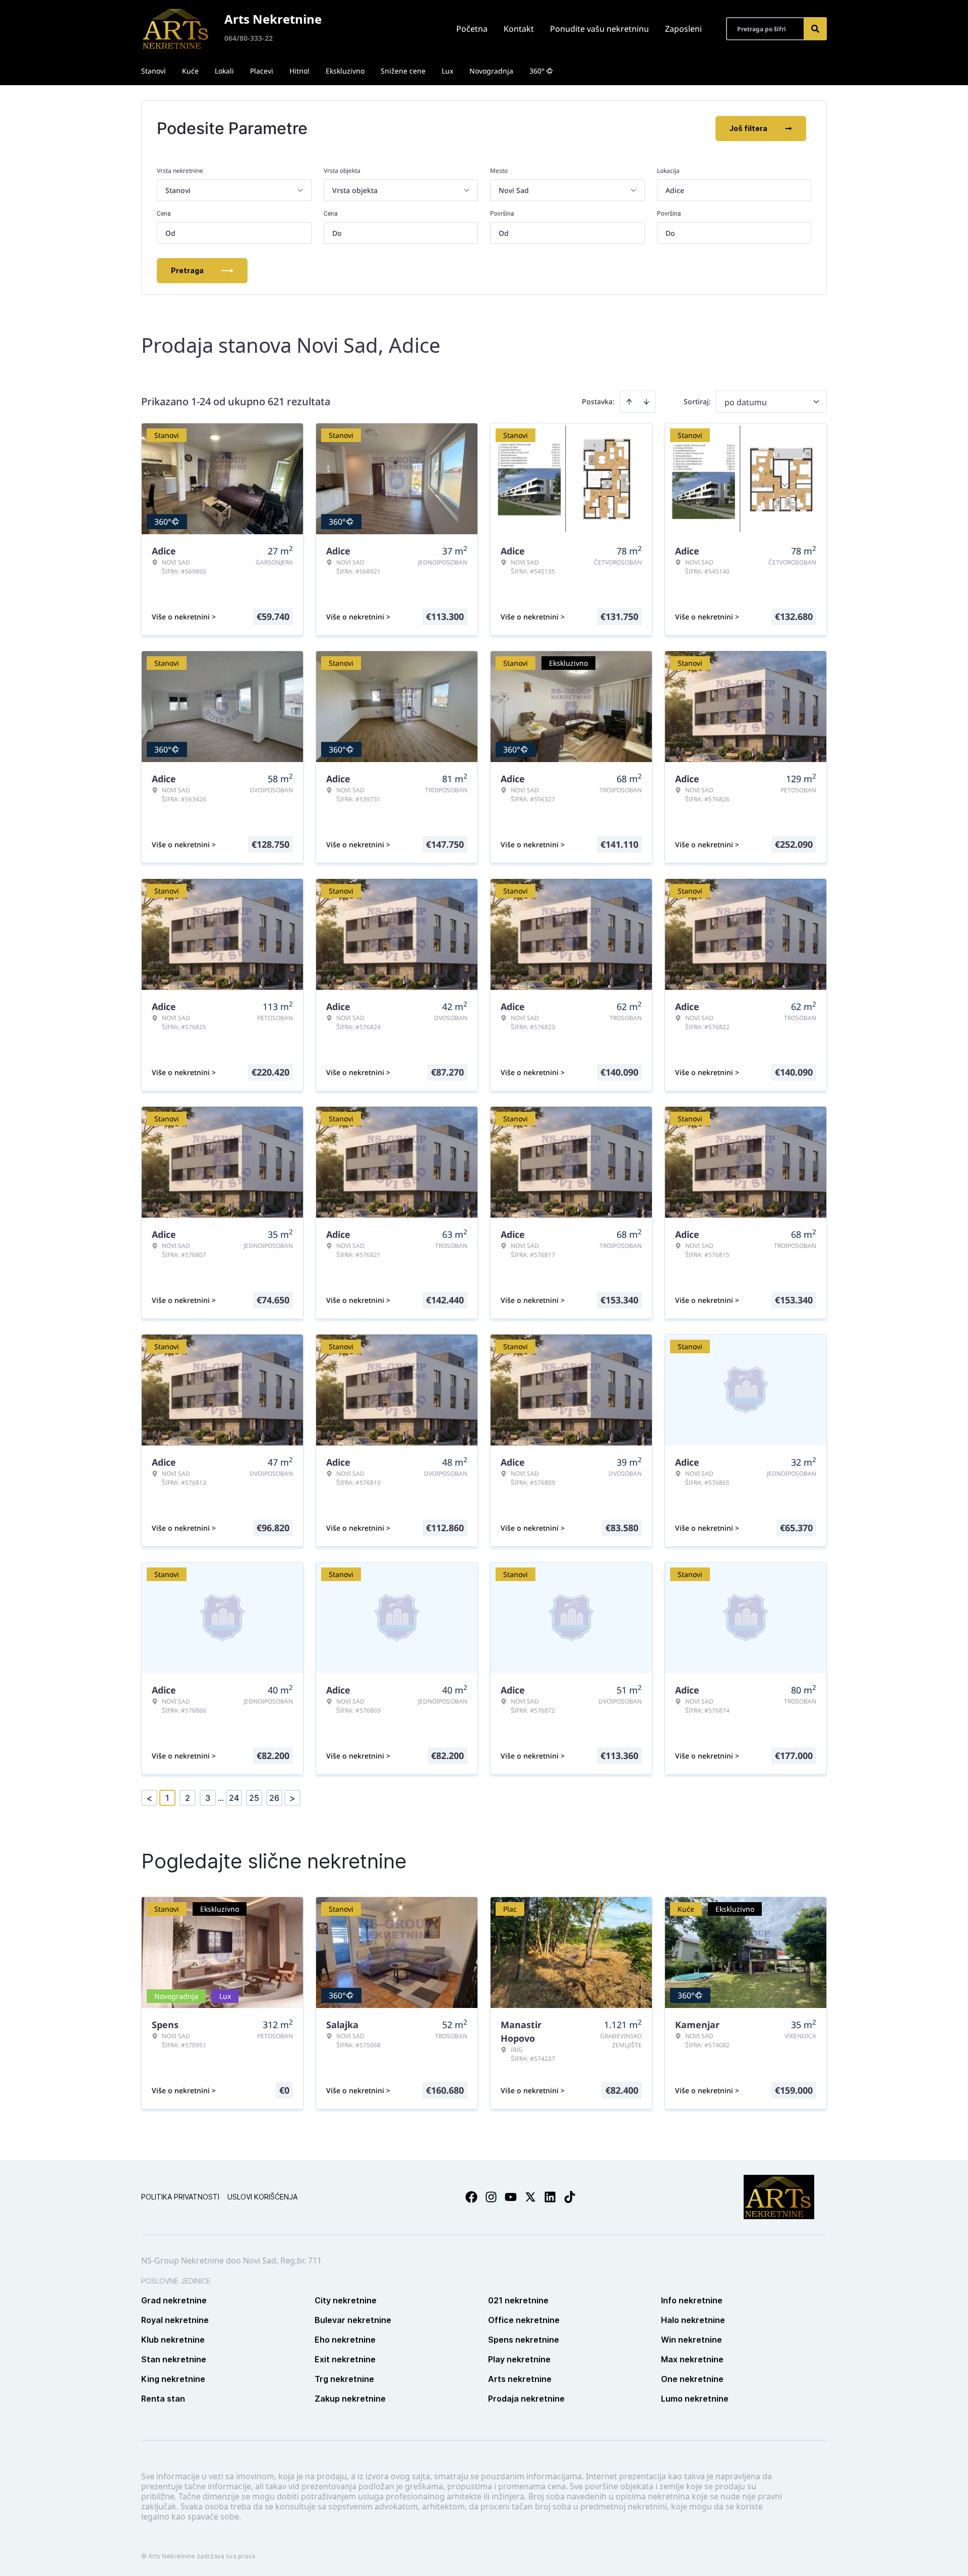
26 (274, 1798)
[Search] (815, 29)
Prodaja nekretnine (526, 2399)
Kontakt (519, 29)
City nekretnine (346, 2300)
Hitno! (299, 71)
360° (537, 71)
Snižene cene (403, 71)
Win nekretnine (691, 2340)
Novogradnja (491, 71)
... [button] (221, 1798)
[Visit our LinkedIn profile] (550, 2197)
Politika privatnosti (180, 2197)
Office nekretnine (524, 2320)
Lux (447, 71)
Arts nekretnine (520, 2379)
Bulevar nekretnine (353, 2320)
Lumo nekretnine (695, 2399)
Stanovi (154, 71)
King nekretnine (173, 2379)
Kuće (190, 71)
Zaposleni (683, 29)
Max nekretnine (692, 2359)
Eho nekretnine (345, 2340)
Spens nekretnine (524, 2340)
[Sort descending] (646, 402)
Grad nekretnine (174, 2300)
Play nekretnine (519, 2359)
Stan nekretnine (174, 2359)
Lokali (224, 71)
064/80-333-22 (249, 38)
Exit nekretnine (345, 2359)
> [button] (292, 1798)
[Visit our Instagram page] (491, 2197)
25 (254, 1798)
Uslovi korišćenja (262, 2197)
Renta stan (163, 2399)
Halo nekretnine (693, 2320)
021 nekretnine (518, 2300)
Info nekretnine (692, 2300)
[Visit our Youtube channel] (511, 2197)
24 (234, 1798)
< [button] (149, 1798)
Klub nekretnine (173, 2340)
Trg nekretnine (344, 2379)
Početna (472, 29)
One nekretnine (692, 2379)
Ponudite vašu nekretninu (599, 29)
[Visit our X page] (530, 2197)
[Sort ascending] (629, 402)
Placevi (262, 71)
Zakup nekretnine (350, 2399)
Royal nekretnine (175, 2320)
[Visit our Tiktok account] (570, 2197)
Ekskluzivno (345, 71)
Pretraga (187, 270)
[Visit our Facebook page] (471, 2197)
